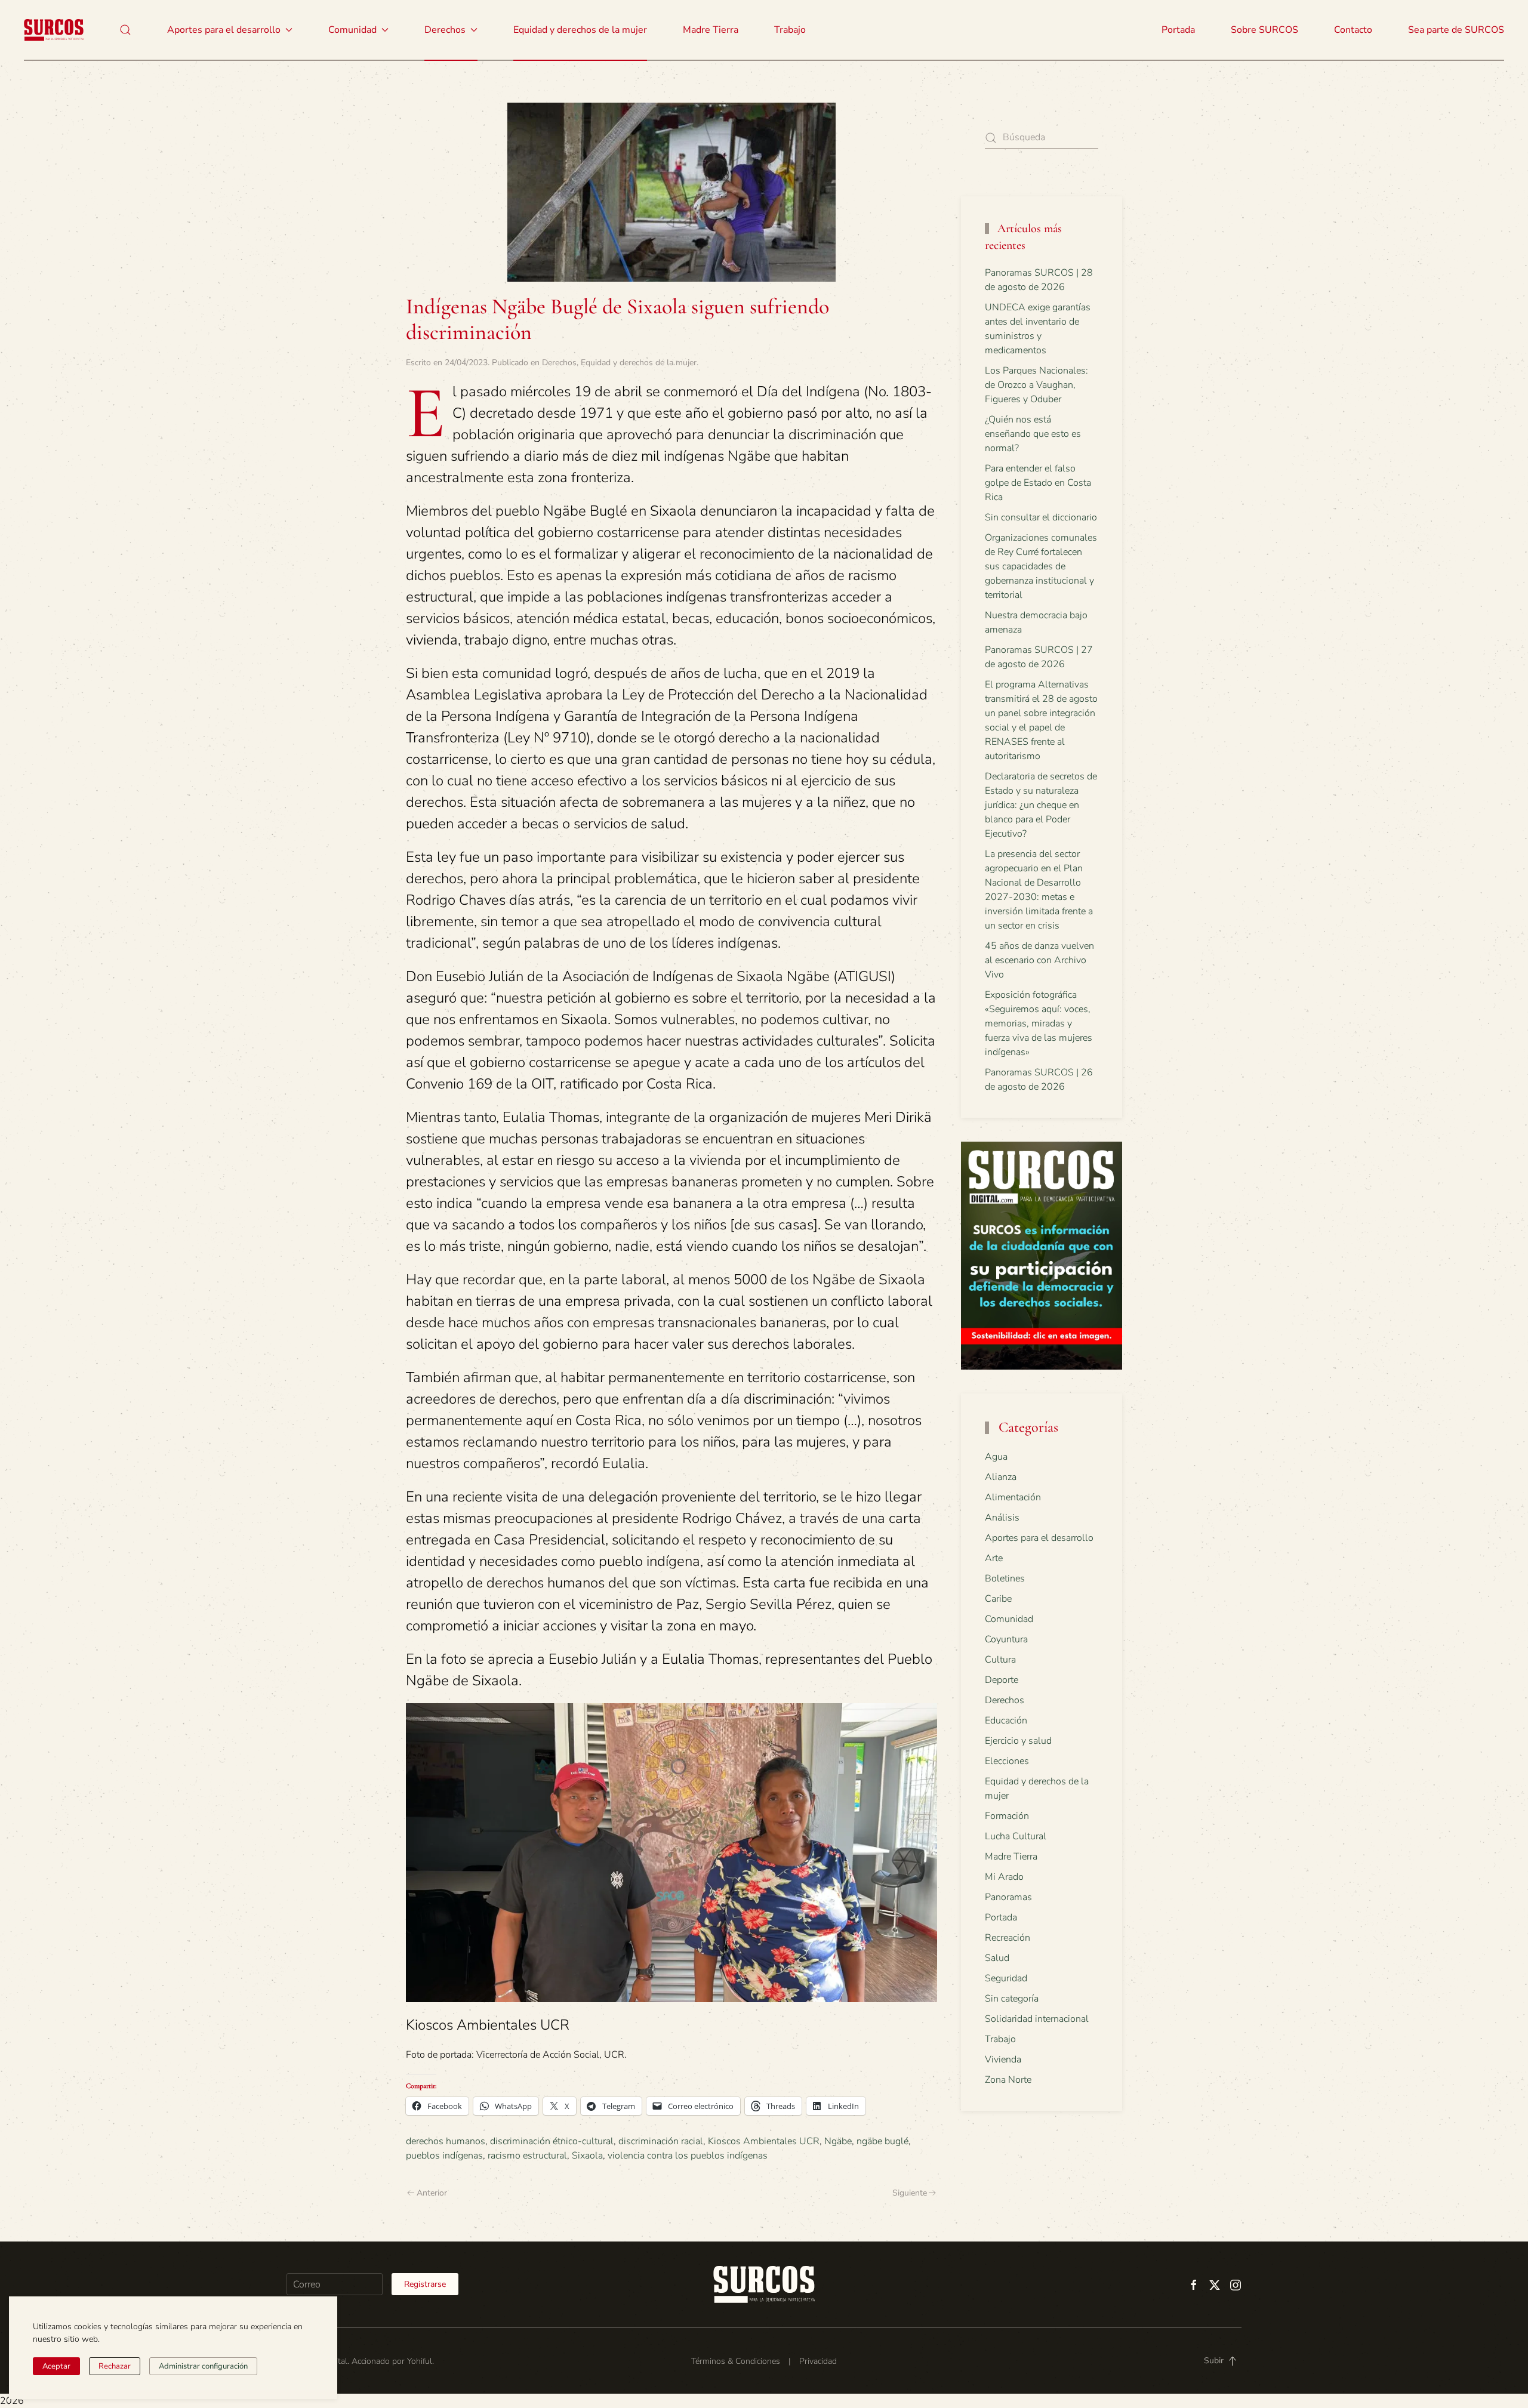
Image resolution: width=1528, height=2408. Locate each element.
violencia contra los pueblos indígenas (688, 2156)
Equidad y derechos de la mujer (580, 30)
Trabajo (790, 30)
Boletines (1005, 1578)
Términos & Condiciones (736, 2361)
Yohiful (420, 2361)
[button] (125, 30)
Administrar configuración (203, 2366)
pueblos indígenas (444, 2156)
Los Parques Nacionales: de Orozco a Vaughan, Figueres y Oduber (1036, 385)
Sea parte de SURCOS (1456, 30)
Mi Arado (1004, 1877)
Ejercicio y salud (1018, 1741)
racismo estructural (527, 2156)
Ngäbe (838, 2141)
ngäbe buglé (882, 2141)
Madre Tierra (711, 30)
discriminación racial (661, 2141)
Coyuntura (1006, 1639)
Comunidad (1009, 1619)
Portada (1178, 30)
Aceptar (56, 2366)
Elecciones (1007, 1761)
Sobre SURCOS (1264, 30)
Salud (997, 1958)
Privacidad (818, 2361)
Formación (1007, 1816)
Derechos (559, 363)
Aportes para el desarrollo (1039, 1538)
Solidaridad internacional (1037, 2019)
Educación (1006, 1721)
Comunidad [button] (352, 30)
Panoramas (1008, 1897)
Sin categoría (1012, 1999)
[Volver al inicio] (54, 30)
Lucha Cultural (1016, 1836)
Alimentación (1013, 1497)
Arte (994, 1558)
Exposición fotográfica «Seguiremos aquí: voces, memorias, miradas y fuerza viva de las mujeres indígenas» (1039, 1023)
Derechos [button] (445, 30)
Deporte (1002, 1680)
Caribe (998, 1599)
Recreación (1008, 1938)
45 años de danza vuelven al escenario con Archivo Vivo (1039, 960)
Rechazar (115, 2366)
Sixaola (587, 2156)
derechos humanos (446, 2141)
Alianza (1001, 1477)
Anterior (432, 2193)
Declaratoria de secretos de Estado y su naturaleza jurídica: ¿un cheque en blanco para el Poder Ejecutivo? (1041, 805)
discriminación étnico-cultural (552, 2141)
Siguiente (910, 2193)
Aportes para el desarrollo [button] (224, 30)
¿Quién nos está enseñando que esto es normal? (1033, 434)
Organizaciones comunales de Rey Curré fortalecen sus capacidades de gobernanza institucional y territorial (1041, 566)
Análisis (1002, 1518)
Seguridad (1006, 1978)
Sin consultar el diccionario (1041, 517)
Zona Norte (1008, 2080)
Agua (996, 1457)
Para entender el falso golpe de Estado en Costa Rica (1038, 483)
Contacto (1353, 30)
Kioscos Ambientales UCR (764, 2141)
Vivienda (1003, 2059)
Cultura (1000, 1660)
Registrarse (425, 2284)
